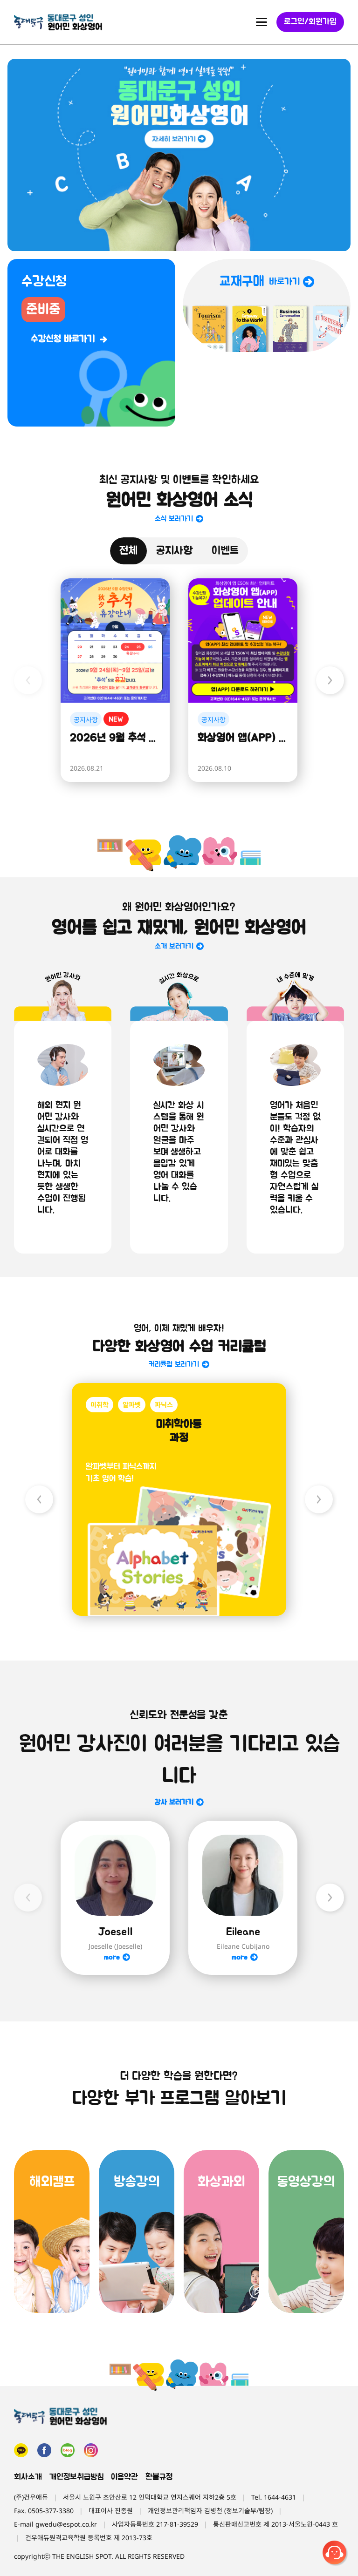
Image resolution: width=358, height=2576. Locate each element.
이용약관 (124, 2477)
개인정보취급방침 (76, 2477)
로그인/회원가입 (310, 22)
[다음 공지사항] (330, 680)
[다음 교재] (319, 1499)
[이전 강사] (28, 1898)
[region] (179, 155)
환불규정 (159, 2477)
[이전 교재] (39, 1499)
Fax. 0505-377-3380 (44, 2511)
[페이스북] (44, 2450)
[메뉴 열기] (262, 22)
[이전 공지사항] (28, 680)
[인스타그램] (91, 2450)
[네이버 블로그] (68, 2450)
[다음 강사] (330, 1898)
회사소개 (28, 2477)
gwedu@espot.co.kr (66, 2524)
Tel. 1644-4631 (274, 2497)
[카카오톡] (21, 2450)
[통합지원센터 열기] (336, 2554)
